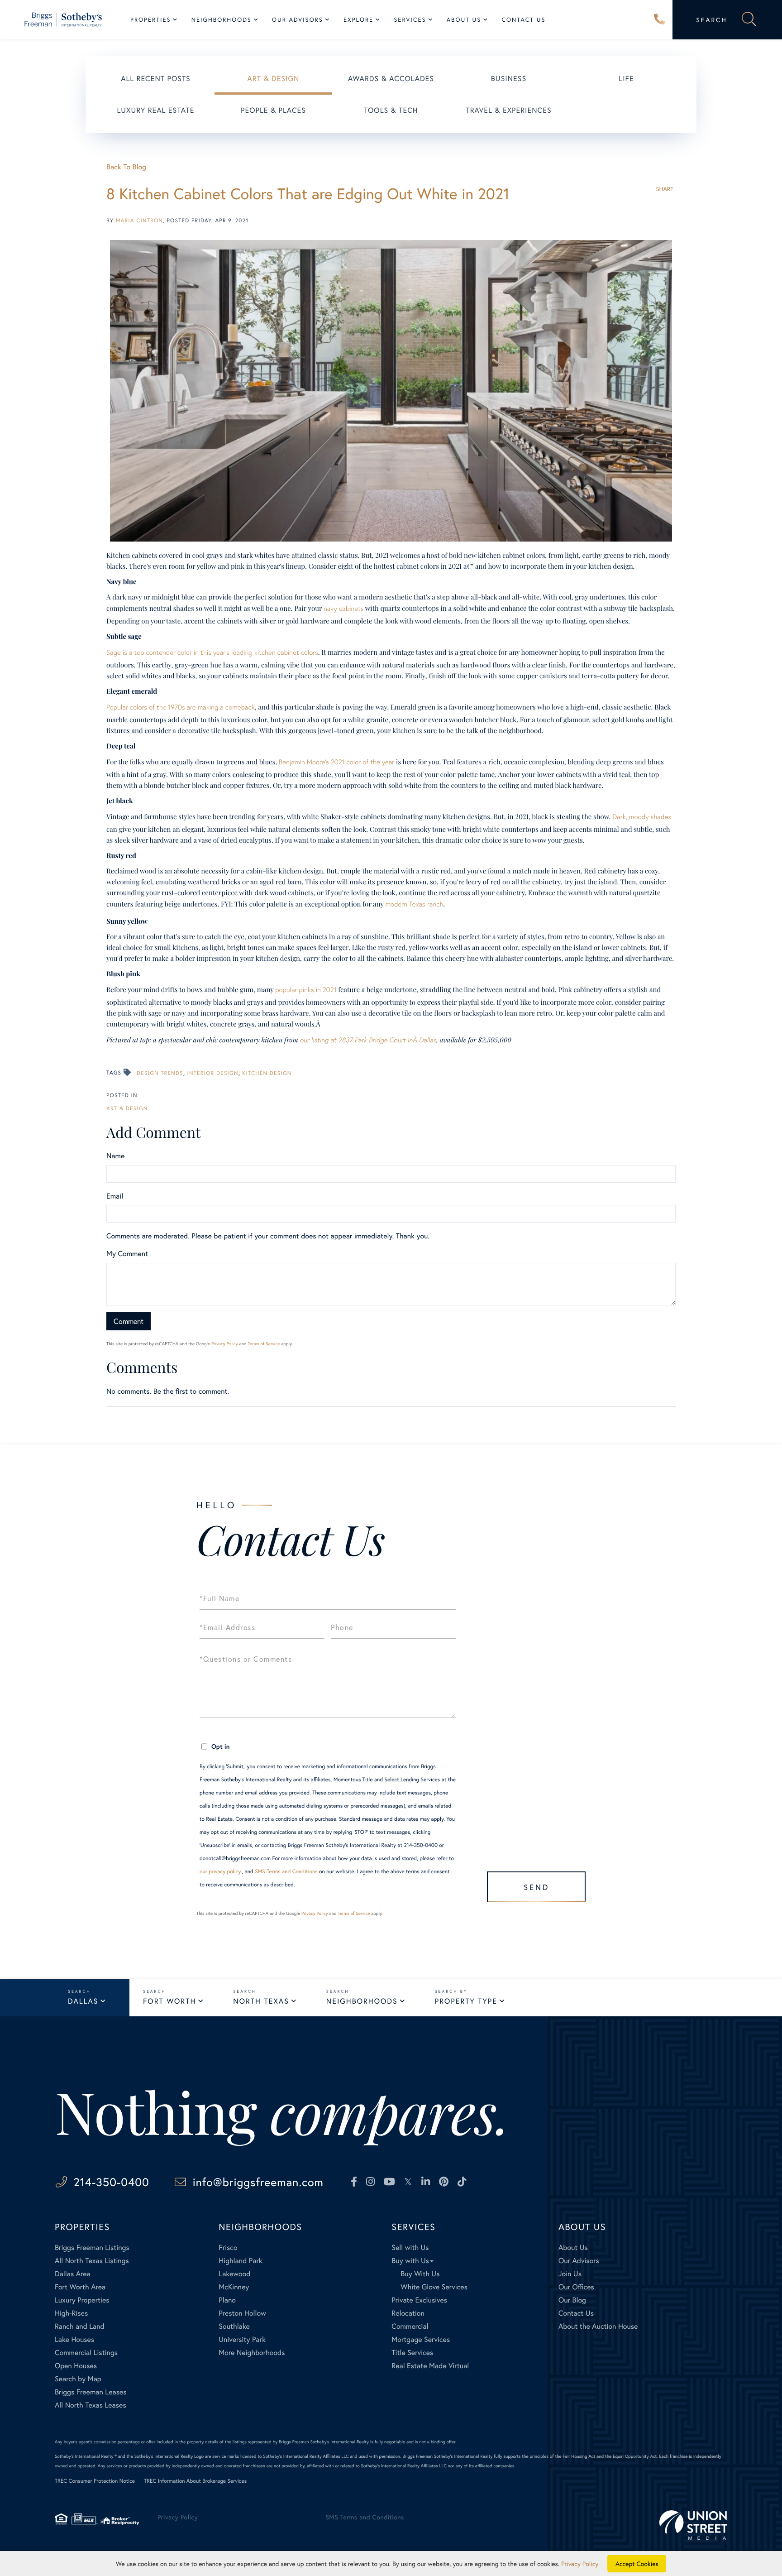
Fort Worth (169, 2001)
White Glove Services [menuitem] (434, 2287)
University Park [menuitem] (242, 2339)
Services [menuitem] (410, 20)
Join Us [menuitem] (570, 2274)
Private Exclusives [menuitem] (419, 2300)
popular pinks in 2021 (306, 990)
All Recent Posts (156, 79)
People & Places (273, 110)
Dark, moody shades (642, 817)
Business (509, 79)
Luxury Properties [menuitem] (82, 2300)
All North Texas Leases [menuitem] (91, 2405)
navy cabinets (343, 609)
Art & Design (274, 79)
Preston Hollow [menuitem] (242, 2313)
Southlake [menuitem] (234, 2326)
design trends (160, 1073)
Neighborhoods (362, 2001)
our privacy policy (220, 1872)
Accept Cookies (637, 2564)
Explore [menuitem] (358, 20)
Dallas (83, 2001)
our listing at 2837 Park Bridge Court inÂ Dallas (368, 1040)
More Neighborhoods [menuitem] (252, 2353)
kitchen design (267, 1073)
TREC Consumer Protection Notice (95, 2481)
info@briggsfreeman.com (258, 2182)
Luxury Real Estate (156, 110)
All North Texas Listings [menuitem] (92, 2261)
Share (665, 189)
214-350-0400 (659, 20)
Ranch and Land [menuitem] (80, 2326)
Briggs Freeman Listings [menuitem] (92, 2247)
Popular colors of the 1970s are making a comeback (181, 707)
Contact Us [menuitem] (523, 20)
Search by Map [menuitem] (78, 2379)
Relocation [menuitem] (408, 2313)
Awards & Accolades (391, 79)
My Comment (127, 1254)
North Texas (261, 2001)
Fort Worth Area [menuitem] (80, 2287)
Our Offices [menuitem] (576, 2287)
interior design (212, 1073)
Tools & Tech (391, 110)
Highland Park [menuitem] (240, 2261)
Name (115, 1156)
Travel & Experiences (508, 110)
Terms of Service (264, 1344)
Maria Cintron (139, 221)
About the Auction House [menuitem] (598, 2326)
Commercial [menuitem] (410, 2326)
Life (626, 79)
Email (115, 1196)
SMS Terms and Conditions (286, 1872)
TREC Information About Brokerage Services (195, 2481)
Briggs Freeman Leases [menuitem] (91, 2392)
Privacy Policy (225, 1344)
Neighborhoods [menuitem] (222, 20)
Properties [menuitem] (151, 20)
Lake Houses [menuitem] (74, 2339)
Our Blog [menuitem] (572, 2300)
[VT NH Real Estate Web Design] (693, 2525)
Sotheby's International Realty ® (86, 2456)
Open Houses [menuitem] (76, 2366)
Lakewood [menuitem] (234, 2274)
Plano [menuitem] (227, 2300)
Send (536, 1887)
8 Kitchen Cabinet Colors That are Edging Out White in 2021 (308, 194)
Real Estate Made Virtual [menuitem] (430, 2366)
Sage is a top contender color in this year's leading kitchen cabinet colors (212, 652)
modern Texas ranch (414, 904)
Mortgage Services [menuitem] (421, 2339)
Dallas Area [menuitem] (73, 2274)
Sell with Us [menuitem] (410, 2247)
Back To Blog (126, 167)
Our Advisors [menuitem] (298, 20)
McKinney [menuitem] (234, 2287)
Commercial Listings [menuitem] (86, 2353)
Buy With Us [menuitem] (420, 2274)
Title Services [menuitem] (412, 2353)
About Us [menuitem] (464, 20)
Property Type (466, 2001)
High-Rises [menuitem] (71, 2313)
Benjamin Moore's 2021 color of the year (336, 762)
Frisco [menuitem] (228, 2247)
